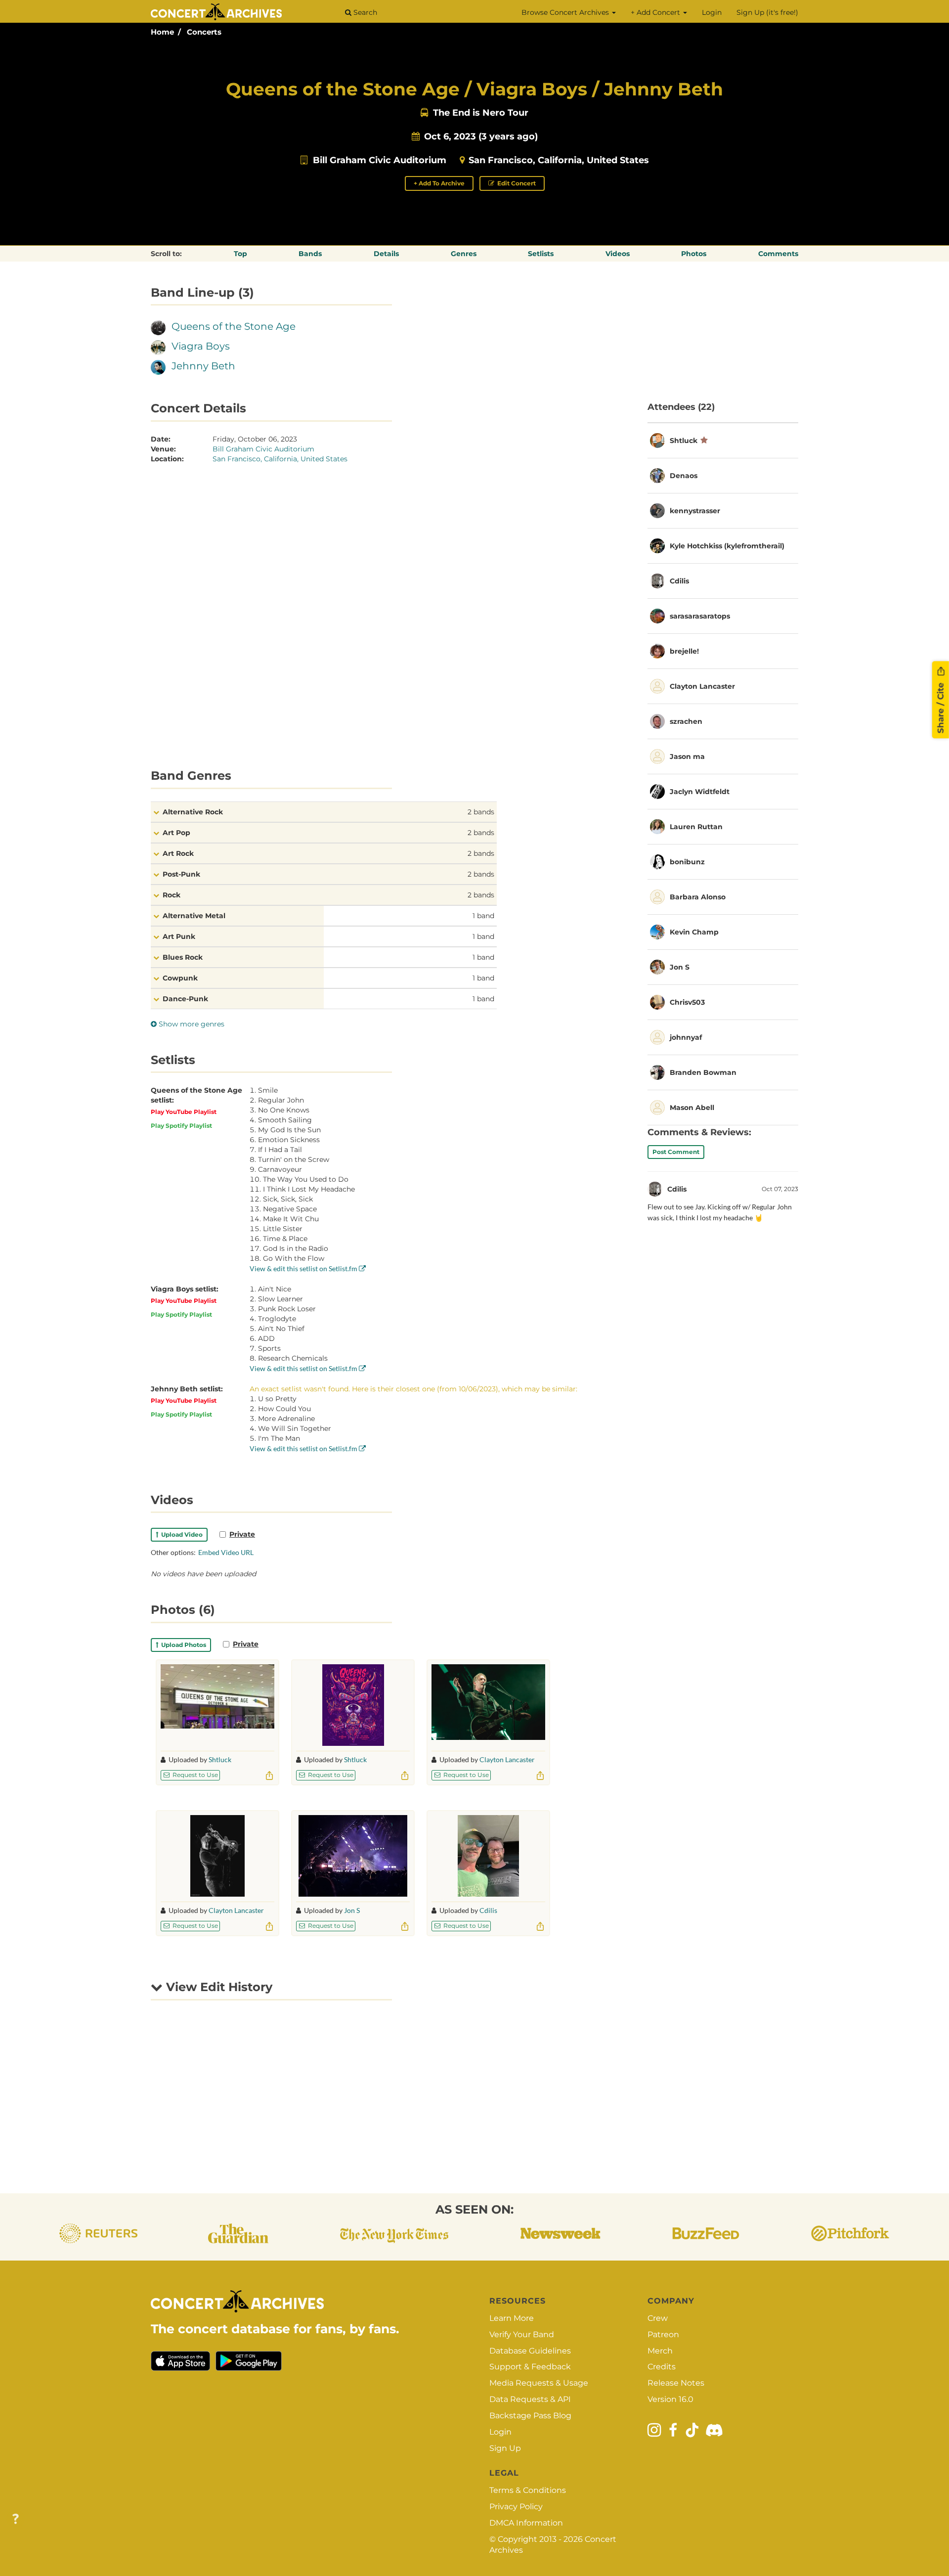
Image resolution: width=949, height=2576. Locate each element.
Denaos (684, 476)
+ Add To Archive (439, 183)
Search (364, 12)
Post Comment (676, 1152)
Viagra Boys (201, 346)
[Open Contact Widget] (16, 2519)
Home (162, 32)
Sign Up (505, 2448)
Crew (658, 2318)
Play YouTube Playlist (184, 1112)
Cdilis (488, 1910)
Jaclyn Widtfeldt (700, 792)
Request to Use (194, 1775)
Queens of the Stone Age (234, 326)
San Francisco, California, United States (559, 160)
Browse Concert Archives (566, 12)
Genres (464, 254)
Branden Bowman (703, 1072)
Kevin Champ (694, 932)
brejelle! (684, 651)
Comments (778, 254)
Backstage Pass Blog (530, 2416)
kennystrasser (695, 511)
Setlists (541, 254)
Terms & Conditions (528, 2490)
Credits (662, 2367)
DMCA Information (526, 2523)
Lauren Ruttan (696, 827)
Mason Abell (692, 1108)
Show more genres (191, 1024)
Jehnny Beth (203, 366)
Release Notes (676, 2383)
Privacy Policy (516, 2507)
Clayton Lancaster (507, 1759)
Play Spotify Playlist (181, 1126)
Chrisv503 (687, 1002)
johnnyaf (686, 1037)
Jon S (352, 1910)
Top (240, 254)
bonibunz (687, 862)
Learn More (512, 2318)
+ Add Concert (656, 12)
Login (712, 12)
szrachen (686, 721)
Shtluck (220, 1759)
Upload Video (180, 1534)
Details (386, 254)
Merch (660, 2351)
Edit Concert (516, 183)
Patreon (663, 2334)
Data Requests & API (530, 2399)
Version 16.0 (670, 2399)
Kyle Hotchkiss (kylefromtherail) (727, 546)
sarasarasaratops (700, 616)
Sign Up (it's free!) (767, 12)
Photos (694, 254)
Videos (618, 254)
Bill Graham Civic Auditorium (380, 160)
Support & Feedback (530, 2367)
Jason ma (687, 756)
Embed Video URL (226, 1552)
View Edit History (217, 1987)
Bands (310, 254)
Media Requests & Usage (539, 2383)
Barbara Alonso (698, 897)
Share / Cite (941, 707)
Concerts (204, 32)
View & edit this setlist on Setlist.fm (304, 1268)
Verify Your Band (522, 2334)
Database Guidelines (530, 2351)
